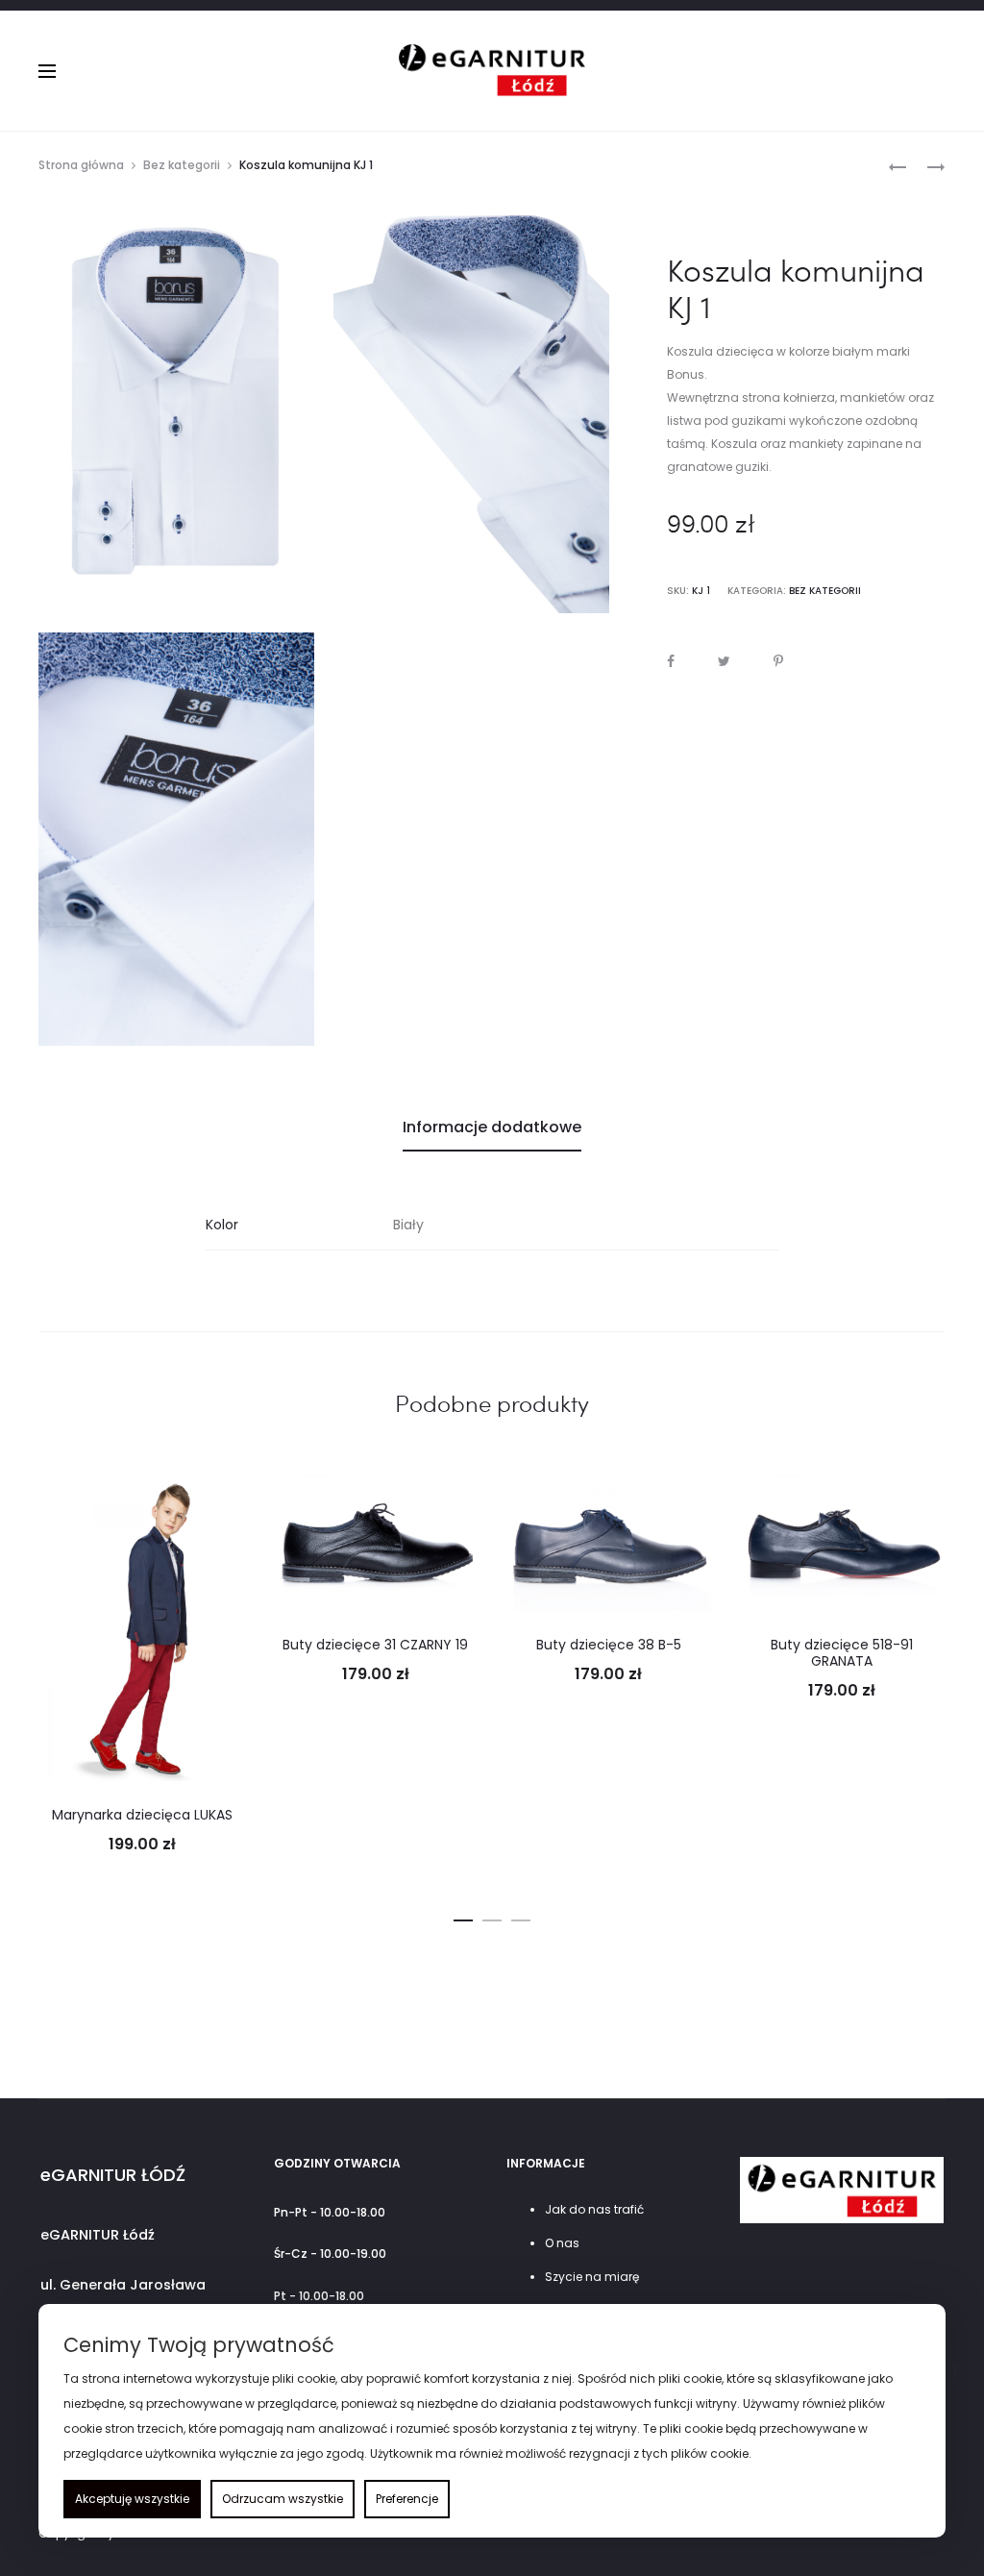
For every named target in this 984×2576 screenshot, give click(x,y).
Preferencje (407, 2499)
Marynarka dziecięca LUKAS (142, 1815)
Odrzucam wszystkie (283, 2499)
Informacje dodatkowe (492, 1127)
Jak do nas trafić (594, 2209)
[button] (463, 1917)
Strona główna (81, 165)
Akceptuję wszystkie (132, 2499)
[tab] (492, 1127)
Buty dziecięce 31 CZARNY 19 (375, 1645)
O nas (562, 2243)
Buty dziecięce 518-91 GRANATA (842, 1653)
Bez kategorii (182, 165)
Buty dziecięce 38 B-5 (609, 1645)
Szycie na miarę (592, 2277)
